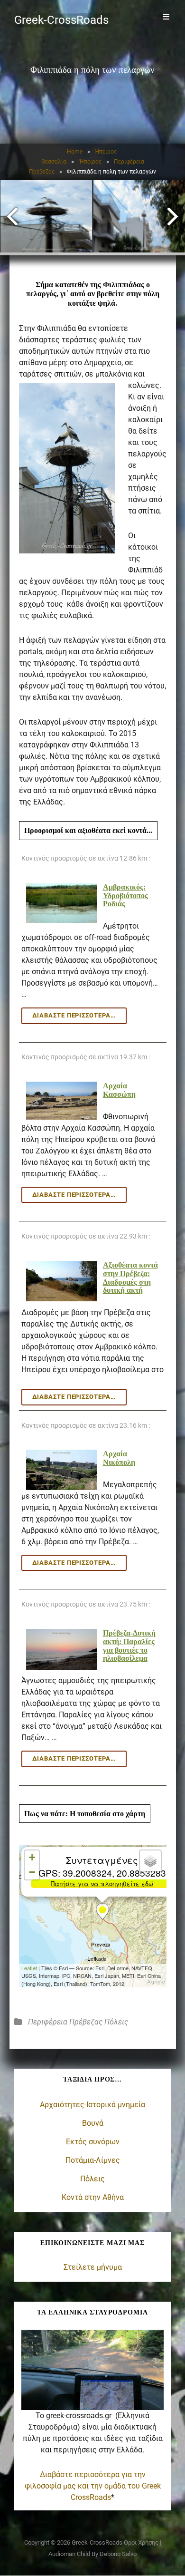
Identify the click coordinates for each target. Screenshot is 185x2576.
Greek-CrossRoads (61, 20)
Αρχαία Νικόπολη (119, 1458)
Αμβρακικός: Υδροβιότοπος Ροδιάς (125, 895)
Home (75, 152)
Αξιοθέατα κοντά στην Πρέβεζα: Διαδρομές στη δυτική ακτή (130, 1278)
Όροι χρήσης (141, 2542)
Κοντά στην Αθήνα (93, 2197)
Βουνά (93, 2123)
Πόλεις (116, 2022)
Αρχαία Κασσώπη (119, 1090)
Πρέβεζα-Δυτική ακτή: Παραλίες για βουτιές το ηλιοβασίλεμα (129, 1646)
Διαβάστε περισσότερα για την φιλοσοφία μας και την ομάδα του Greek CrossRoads (93, 2486)
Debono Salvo (118, 2554)
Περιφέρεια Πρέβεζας (65, 2022)
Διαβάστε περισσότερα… (79, 1399)
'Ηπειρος (90, 162)
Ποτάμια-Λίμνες (93, 2160)
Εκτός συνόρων (93, 2142)
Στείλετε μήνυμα (93, 2267)
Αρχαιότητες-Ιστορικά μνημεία (92, 2105)
